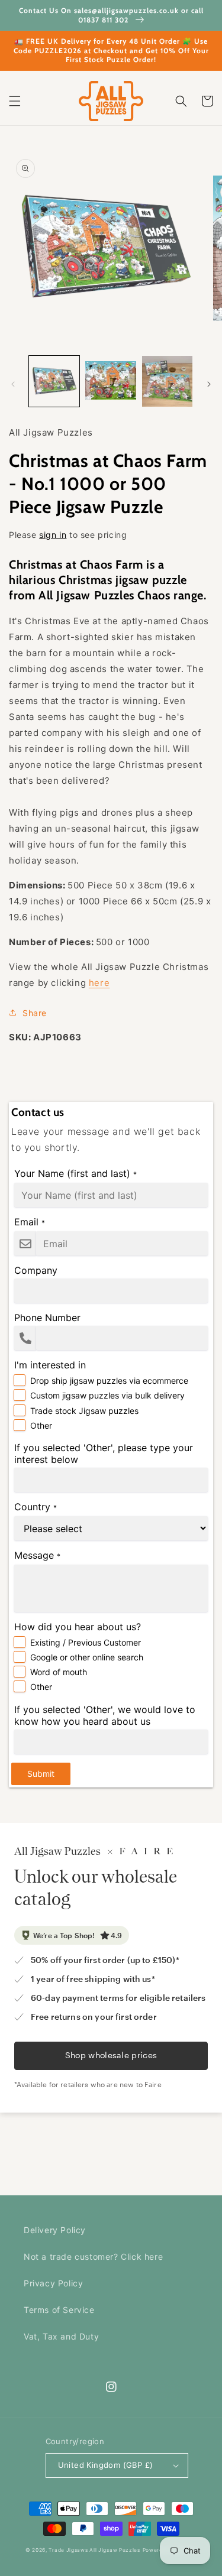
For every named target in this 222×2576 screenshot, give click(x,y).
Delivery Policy (55, 2230)
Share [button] (35, 1013)
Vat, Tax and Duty (61, 2336)
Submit (41, 1774)
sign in (53, 535)
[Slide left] (13, 384)
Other (41, 1425)
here (99, 983)
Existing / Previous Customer (86, 1642)
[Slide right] (209, 384)
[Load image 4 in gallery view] (167, 381)
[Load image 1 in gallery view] (54, 381)
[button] (15, 101)
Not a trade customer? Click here (93, 2257)
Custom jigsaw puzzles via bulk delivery (107, 1395)
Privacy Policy (53, 2283)
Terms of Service (59, 2310)
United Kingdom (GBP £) (106, 2465)
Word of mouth (59, 1672)
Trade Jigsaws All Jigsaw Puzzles (94, 2550)
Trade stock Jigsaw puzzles (84, 1411)
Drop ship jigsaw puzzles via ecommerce (109, 1381)
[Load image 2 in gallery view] (110, 381)
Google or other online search (87, 1657)
